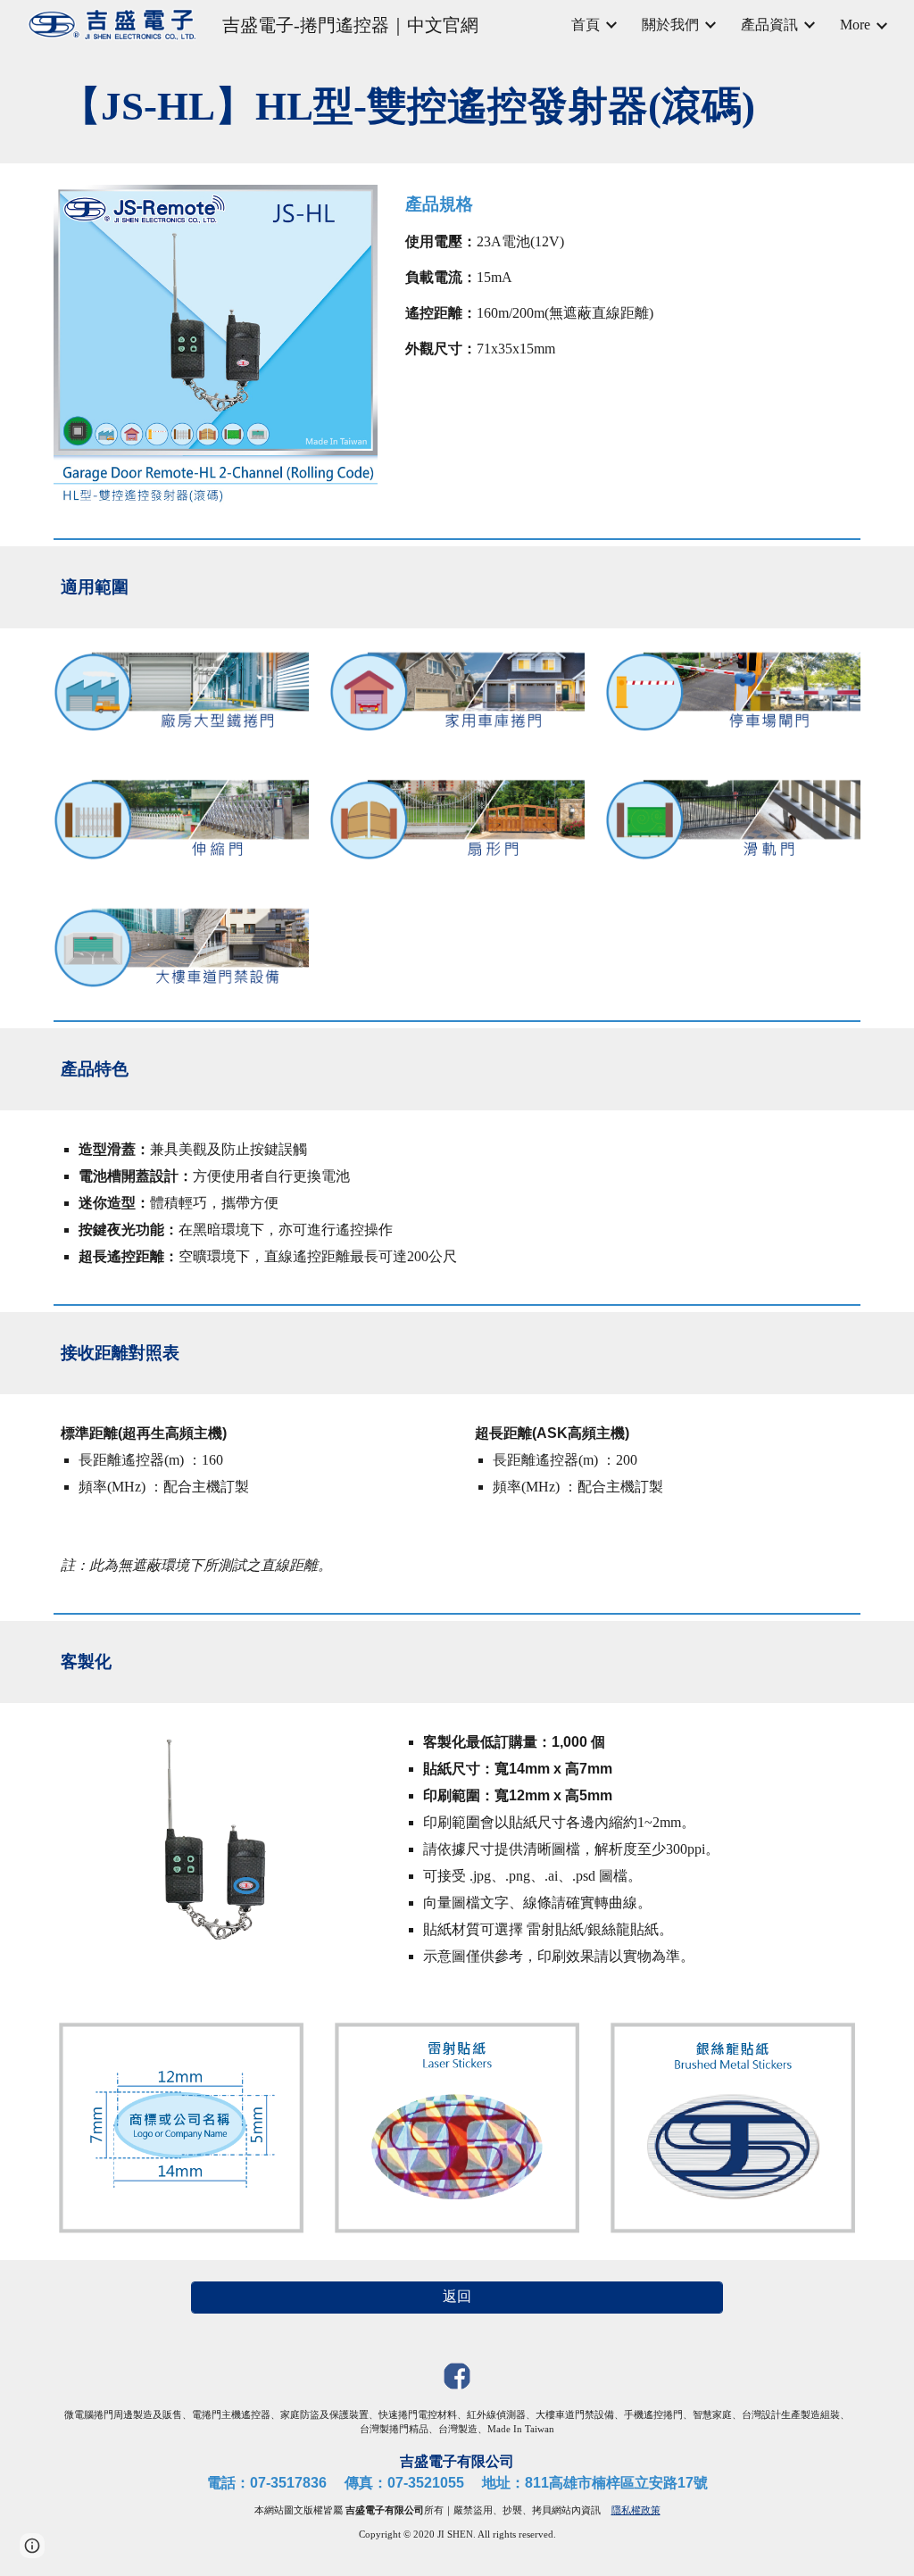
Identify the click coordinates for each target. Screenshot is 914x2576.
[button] (32, 2546)
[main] (457, 107)
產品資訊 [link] (769, 25)
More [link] (855, 25)
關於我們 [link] (670, 25)
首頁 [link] (586, 25)
